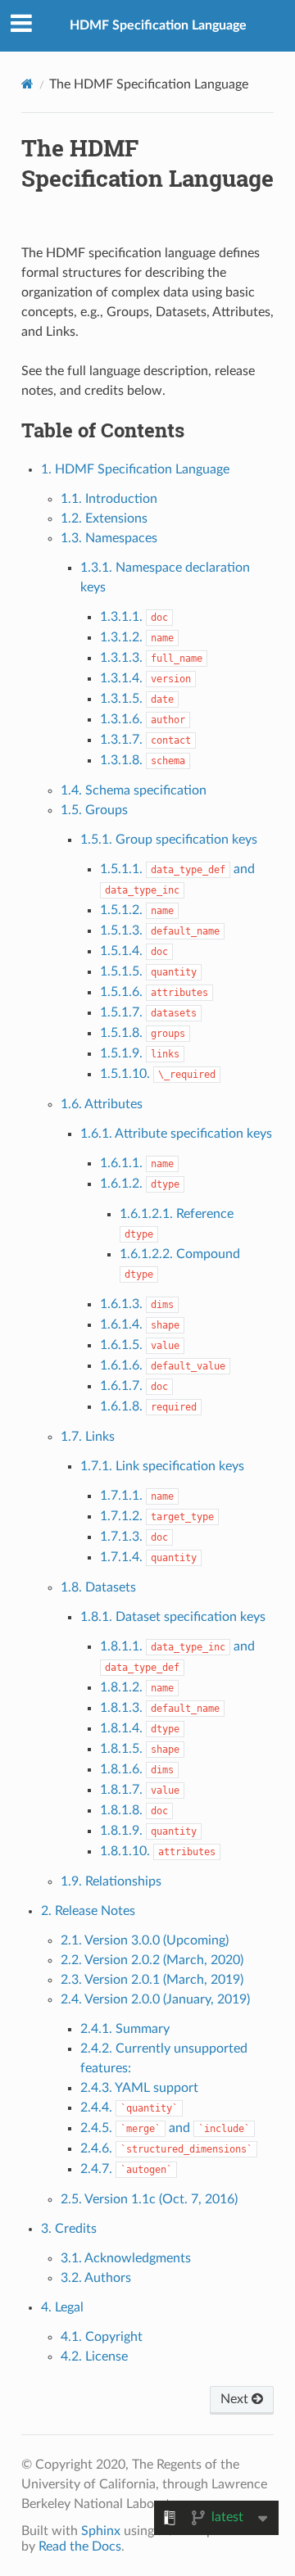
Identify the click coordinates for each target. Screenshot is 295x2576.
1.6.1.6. (163, 1365)
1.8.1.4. (140, 1728)
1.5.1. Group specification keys (169, 840)
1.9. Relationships (111, 1881)
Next (236, 2399)
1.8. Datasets (98, 1587)
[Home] (27, 84)
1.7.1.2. (157, 1516)
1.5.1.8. (143, 1033)
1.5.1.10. (158, 1074)
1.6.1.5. (140, 1345)
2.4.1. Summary (125, 2029)
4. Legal (62, 2307)
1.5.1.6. (154, 992)
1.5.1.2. (137, 910)
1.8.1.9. (148, 1831)
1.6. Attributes (102, 1104)
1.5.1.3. (160, 930)
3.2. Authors (96, 2278)
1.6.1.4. (140, 1324)
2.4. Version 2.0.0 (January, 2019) (155, 1999)
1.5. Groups (94, 810)
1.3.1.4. (145, 678)
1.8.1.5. (140, 1749)
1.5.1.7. (148, 1012)
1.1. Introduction (109, 499)
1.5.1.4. (134, 951)
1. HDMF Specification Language (135, 469)
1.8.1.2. (137, 1687)
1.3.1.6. (143, 719)
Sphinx (101, 2531)
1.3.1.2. (137, 637)
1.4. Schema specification (134, 790)
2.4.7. (126, 2169)
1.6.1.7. (134, 1386)
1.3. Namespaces (109, 538)
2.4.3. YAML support (139, 2088)
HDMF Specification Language (158, 25)
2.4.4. (129, 2107)
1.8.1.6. (137, 1769)
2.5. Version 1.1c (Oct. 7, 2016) (149, 2199)
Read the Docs (80, 2547)
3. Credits (69, 2229)
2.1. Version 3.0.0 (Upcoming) (145, 1940)
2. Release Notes (88, 1911)
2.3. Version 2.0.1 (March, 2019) (152, 1980)
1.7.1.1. (137, 1496)
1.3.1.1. (134, 617)
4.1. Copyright (102, 2337)
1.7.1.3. (134, 1537)
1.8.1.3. (160, 1708)
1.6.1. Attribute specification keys (176, 1134)
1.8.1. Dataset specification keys (173, 1617)
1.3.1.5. (137, 699)
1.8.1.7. (140, 1790)
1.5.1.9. (140, 1053)
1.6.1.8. (148, 1406)
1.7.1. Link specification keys (162, 1466)
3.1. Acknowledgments (126, 2258)
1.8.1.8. (134, 1810)
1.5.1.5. (148, 971)
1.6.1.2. (140, 1184)
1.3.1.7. (145, 740)
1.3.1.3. (151, 658)
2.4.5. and (165, 2128)
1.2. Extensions (104, 518)
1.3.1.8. (143, 760)
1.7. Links (88, 1437)
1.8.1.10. (158, 1851)
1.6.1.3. (137, 1304)
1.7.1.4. (148, 1557)
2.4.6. (166, 2148)
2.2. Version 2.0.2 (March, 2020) (152, 1960)
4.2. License (94, 2356)
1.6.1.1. (137, 1163)
